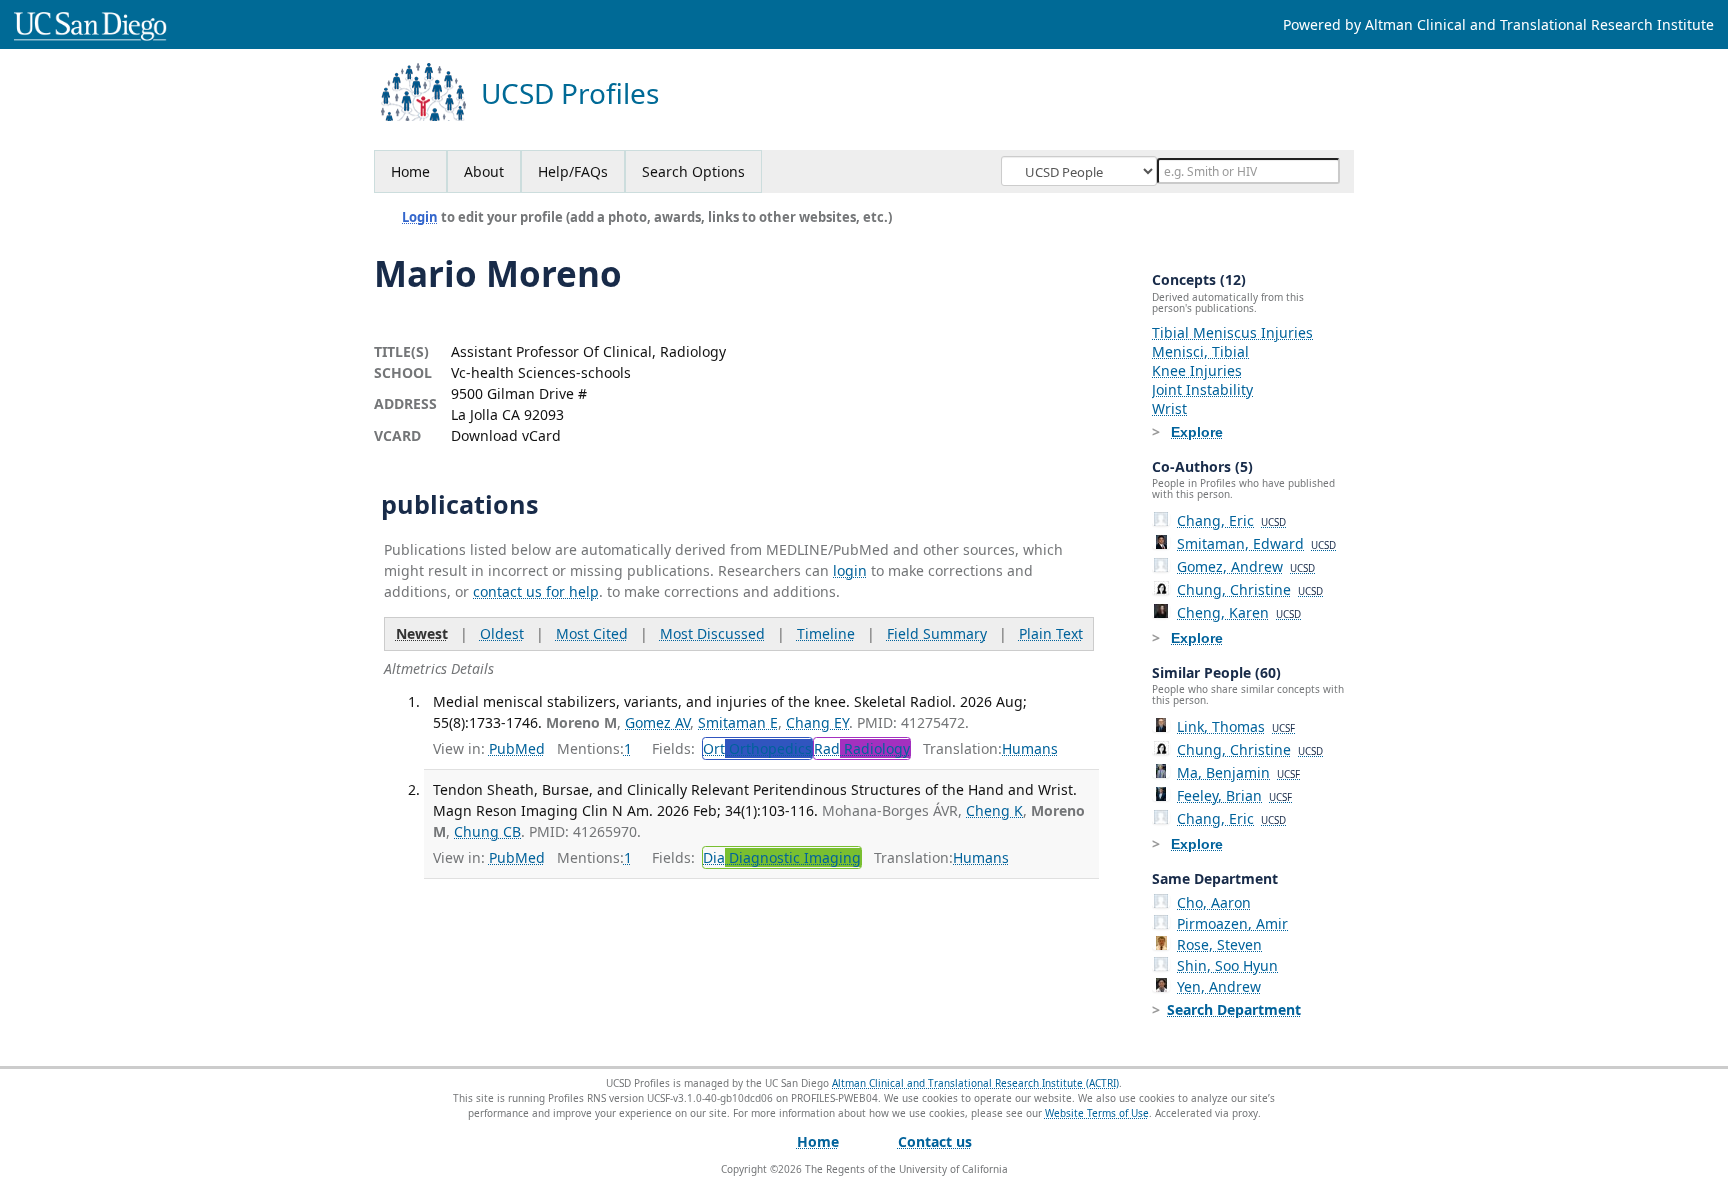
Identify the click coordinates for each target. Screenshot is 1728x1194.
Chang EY (817, 722)
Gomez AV (657, 722)
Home (410, 171)
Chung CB (487, 831)
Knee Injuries (1197, 370)
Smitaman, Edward (1256, 543)
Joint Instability (1202, 389)
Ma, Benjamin (1238, 772)
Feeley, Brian (1234, 795)
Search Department (1234, 1009)
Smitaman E (738, 722)
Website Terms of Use (1097, 1113)
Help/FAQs (573, 171)
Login (420, 217)
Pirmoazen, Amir (1232, 923)
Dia (782, 857)
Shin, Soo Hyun (1227, 965)
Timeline (826, 633)
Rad (862, 748)
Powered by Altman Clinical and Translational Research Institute (1498, 24)
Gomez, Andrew (1246, 566)
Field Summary (937, 633)
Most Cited (592, 633)
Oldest (502, 633)
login (850, 570)
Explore (1197, 432)
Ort (757, 748)
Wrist (1169, 408)
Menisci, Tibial (1200, 351)
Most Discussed (712, 633)
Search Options (693, 171)
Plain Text (1051, 633)
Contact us (935, 1141)
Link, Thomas (1236, 726)
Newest (422, 633)
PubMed (517, 748)
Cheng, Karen (1239, 612)
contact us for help (536, 591)
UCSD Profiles (570, 93)
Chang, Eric (1231, 520)
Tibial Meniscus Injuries (1232, 332)
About (484, 171)
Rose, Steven (1219, 944)
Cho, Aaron (1214, 902)
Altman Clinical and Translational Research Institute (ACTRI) (975, 1083)
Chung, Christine (1250, 589)
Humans (1030, 748)
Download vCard (506, 435)
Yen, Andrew (1219, 986)
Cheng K (994, 810)
